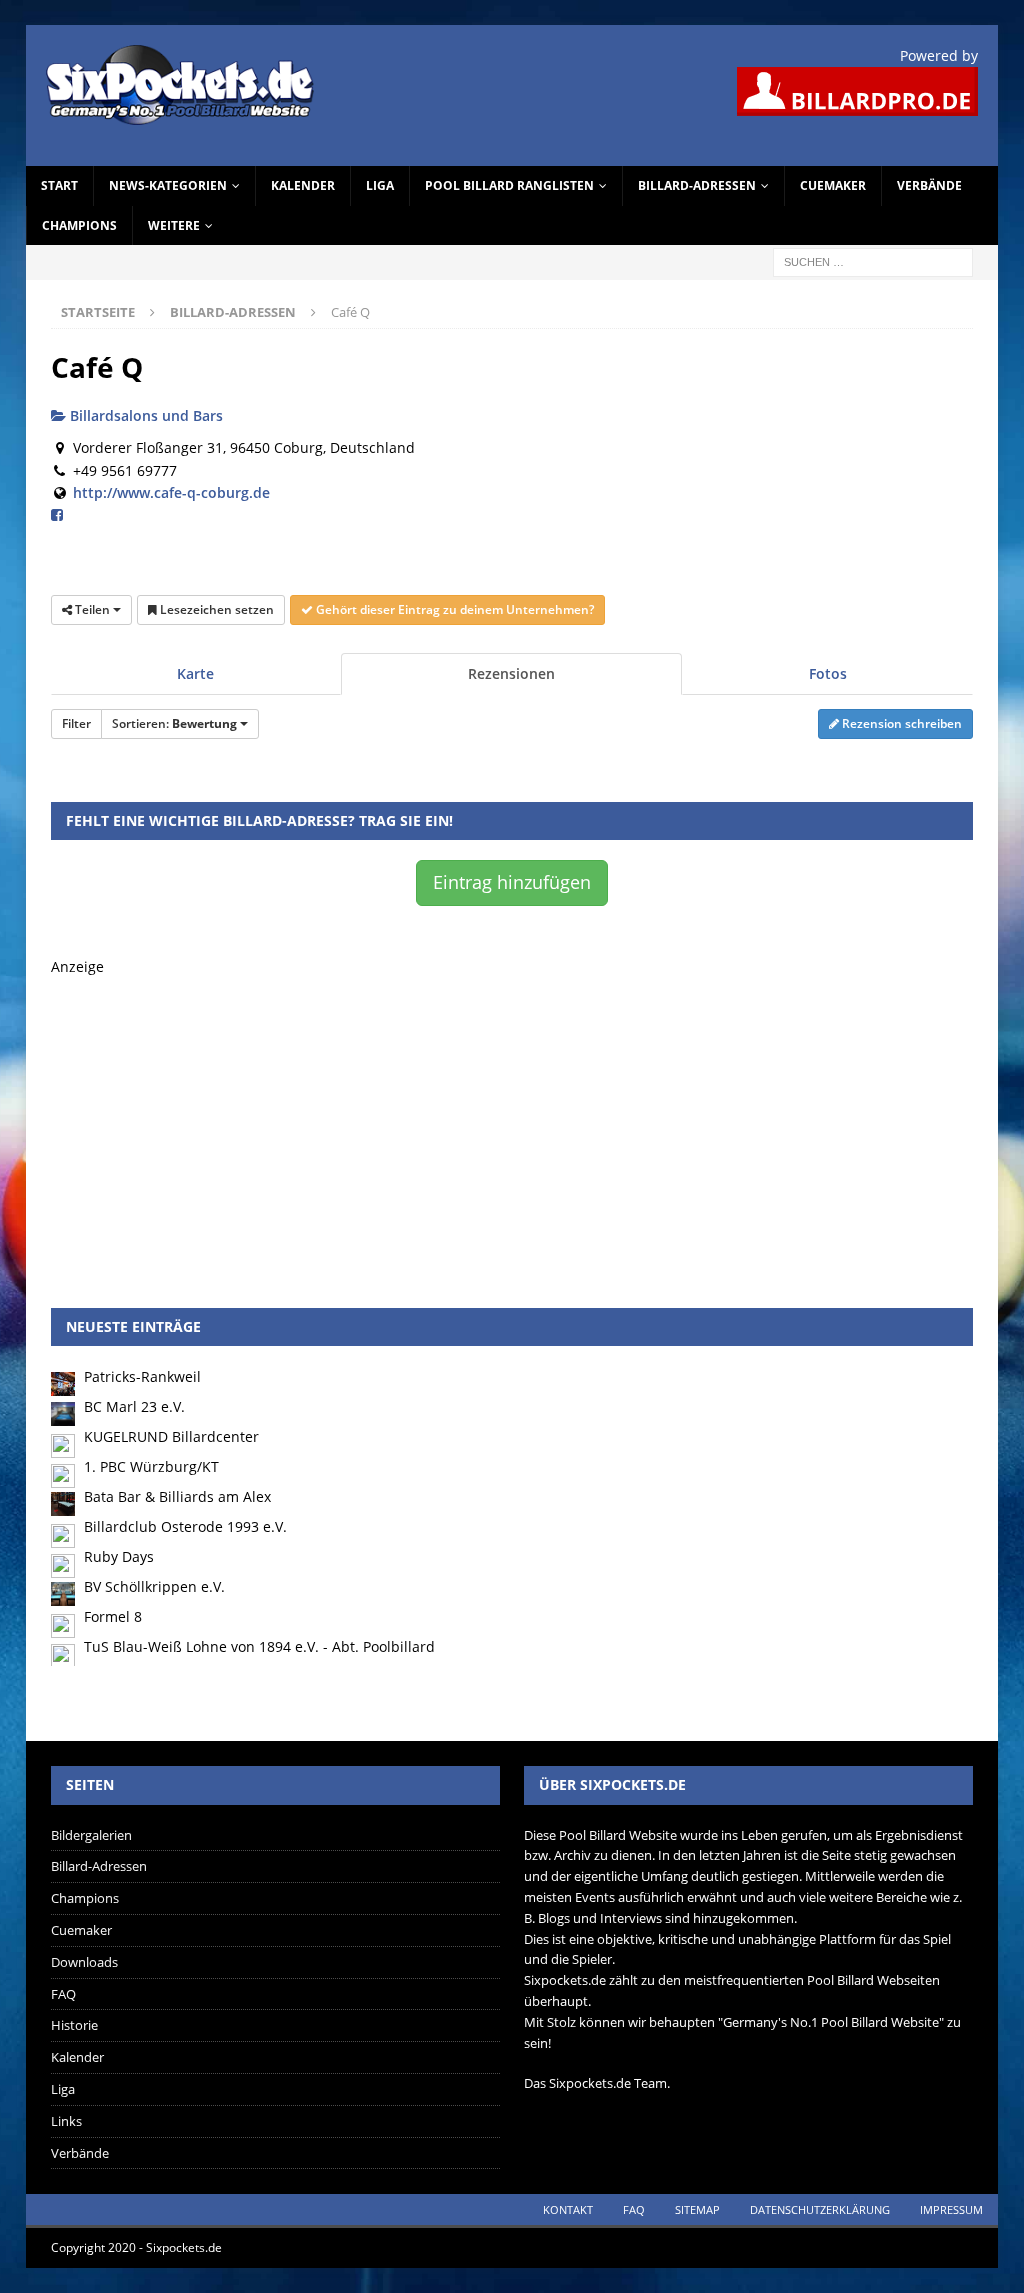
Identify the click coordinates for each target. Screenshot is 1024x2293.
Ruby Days (119, 1556)
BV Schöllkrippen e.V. (154, 1586)
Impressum (951, 2209)
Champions (79, 225)
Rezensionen (511, 673)
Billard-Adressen (697, 185)
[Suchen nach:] (873, 260)
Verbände (929, 185)
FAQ (63, 1994)
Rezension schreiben (900, 723)
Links (66, 2121)
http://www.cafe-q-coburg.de (171, 492)
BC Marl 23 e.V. (134, 1406)
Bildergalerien (91, 1835)
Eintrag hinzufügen (512, 882)
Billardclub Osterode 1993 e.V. (185, 1526)
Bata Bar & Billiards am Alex (177, 1496)
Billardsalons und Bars (144, 415)
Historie (74, 2025)
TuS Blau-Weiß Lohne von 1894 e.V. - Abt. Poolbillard (259, 1646)
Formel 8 (113, 1616)
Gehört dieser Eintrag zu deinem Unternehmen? (453, 609)
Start (59, 185)
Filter (76, 723)
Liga (380, 185)
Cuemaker (833, 185)
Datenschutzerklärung (820, 2209)
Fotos (828, 673)
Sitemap (697, 2209)
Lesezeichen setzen (215, 609)
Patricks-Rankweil (142, 1376)
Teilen (92, 609)
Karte (195, 673)
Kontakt (568, 2209)
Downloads (84, 1962)
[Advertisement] (512, 1118)
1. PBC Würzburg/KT (151, 1466)
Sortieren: (174, 723)
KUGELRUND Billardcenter (171, 1436)
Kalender (303, 185)
